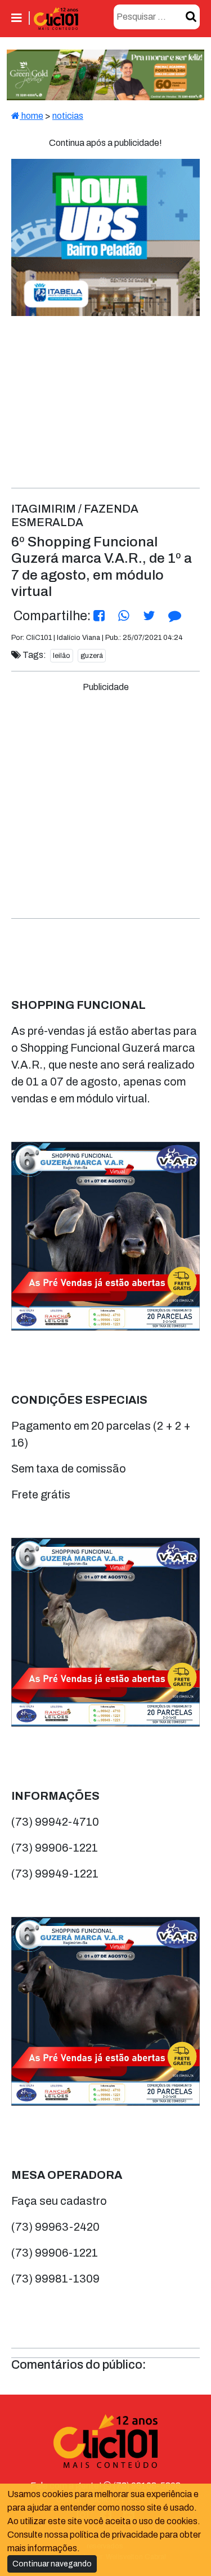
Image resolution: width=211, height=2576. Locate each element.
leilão (62, 656)
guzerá (92, 656)
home (32, 116)
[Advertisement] (105, 800)
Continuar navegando (52, 2564)
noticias (68, 116)
